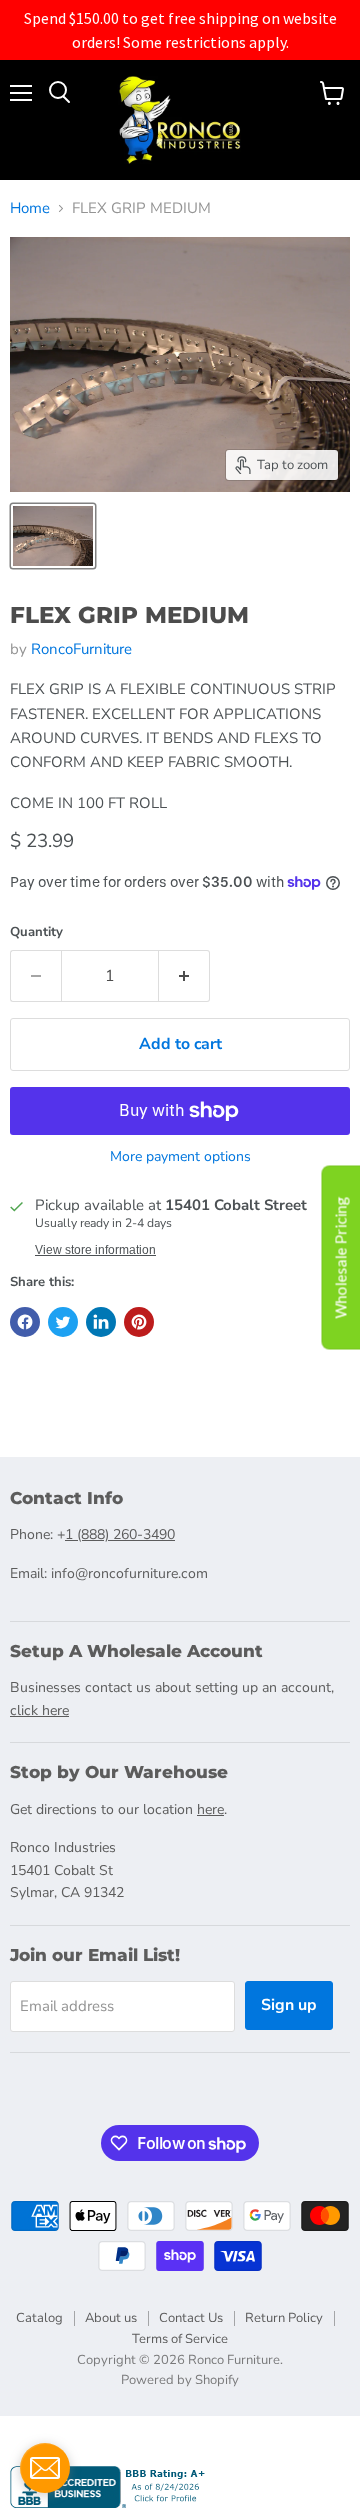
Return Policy (284, 2318)
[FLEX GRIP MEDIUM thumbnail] (53, 536)
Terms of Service (180, 2339)
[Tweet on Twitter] (63, 1322)
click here (39, 1710)
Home (30, 208)
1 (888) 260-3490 (120, 1534)
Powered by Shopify (180, 2380)
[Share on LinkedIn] (101, 1322)
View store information (95, 1250)
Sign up (289, 2005)
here (210, 1809)
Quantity (36, 932)
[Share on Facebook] (25, 1322)
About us (111, 2318)
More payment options (180, 1157)
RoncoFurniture (81, 649)
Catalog (39, 2318)
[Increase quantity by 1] (184, 976)
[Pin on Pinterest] (139, 1322)
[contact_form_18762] (45, 2468)
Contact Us (191, 2318)
